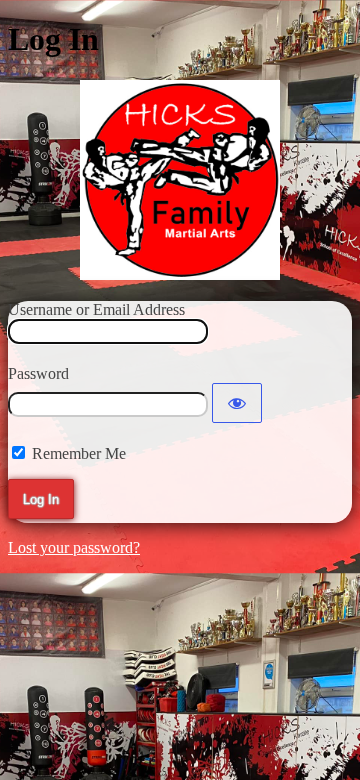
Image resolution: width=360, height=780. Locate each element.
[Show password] (237, 403)
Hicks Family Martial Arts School (180, 180)
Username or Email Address (96, 309)
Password (38, 373)
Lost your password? (74, 547)
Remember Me (79, 453)
